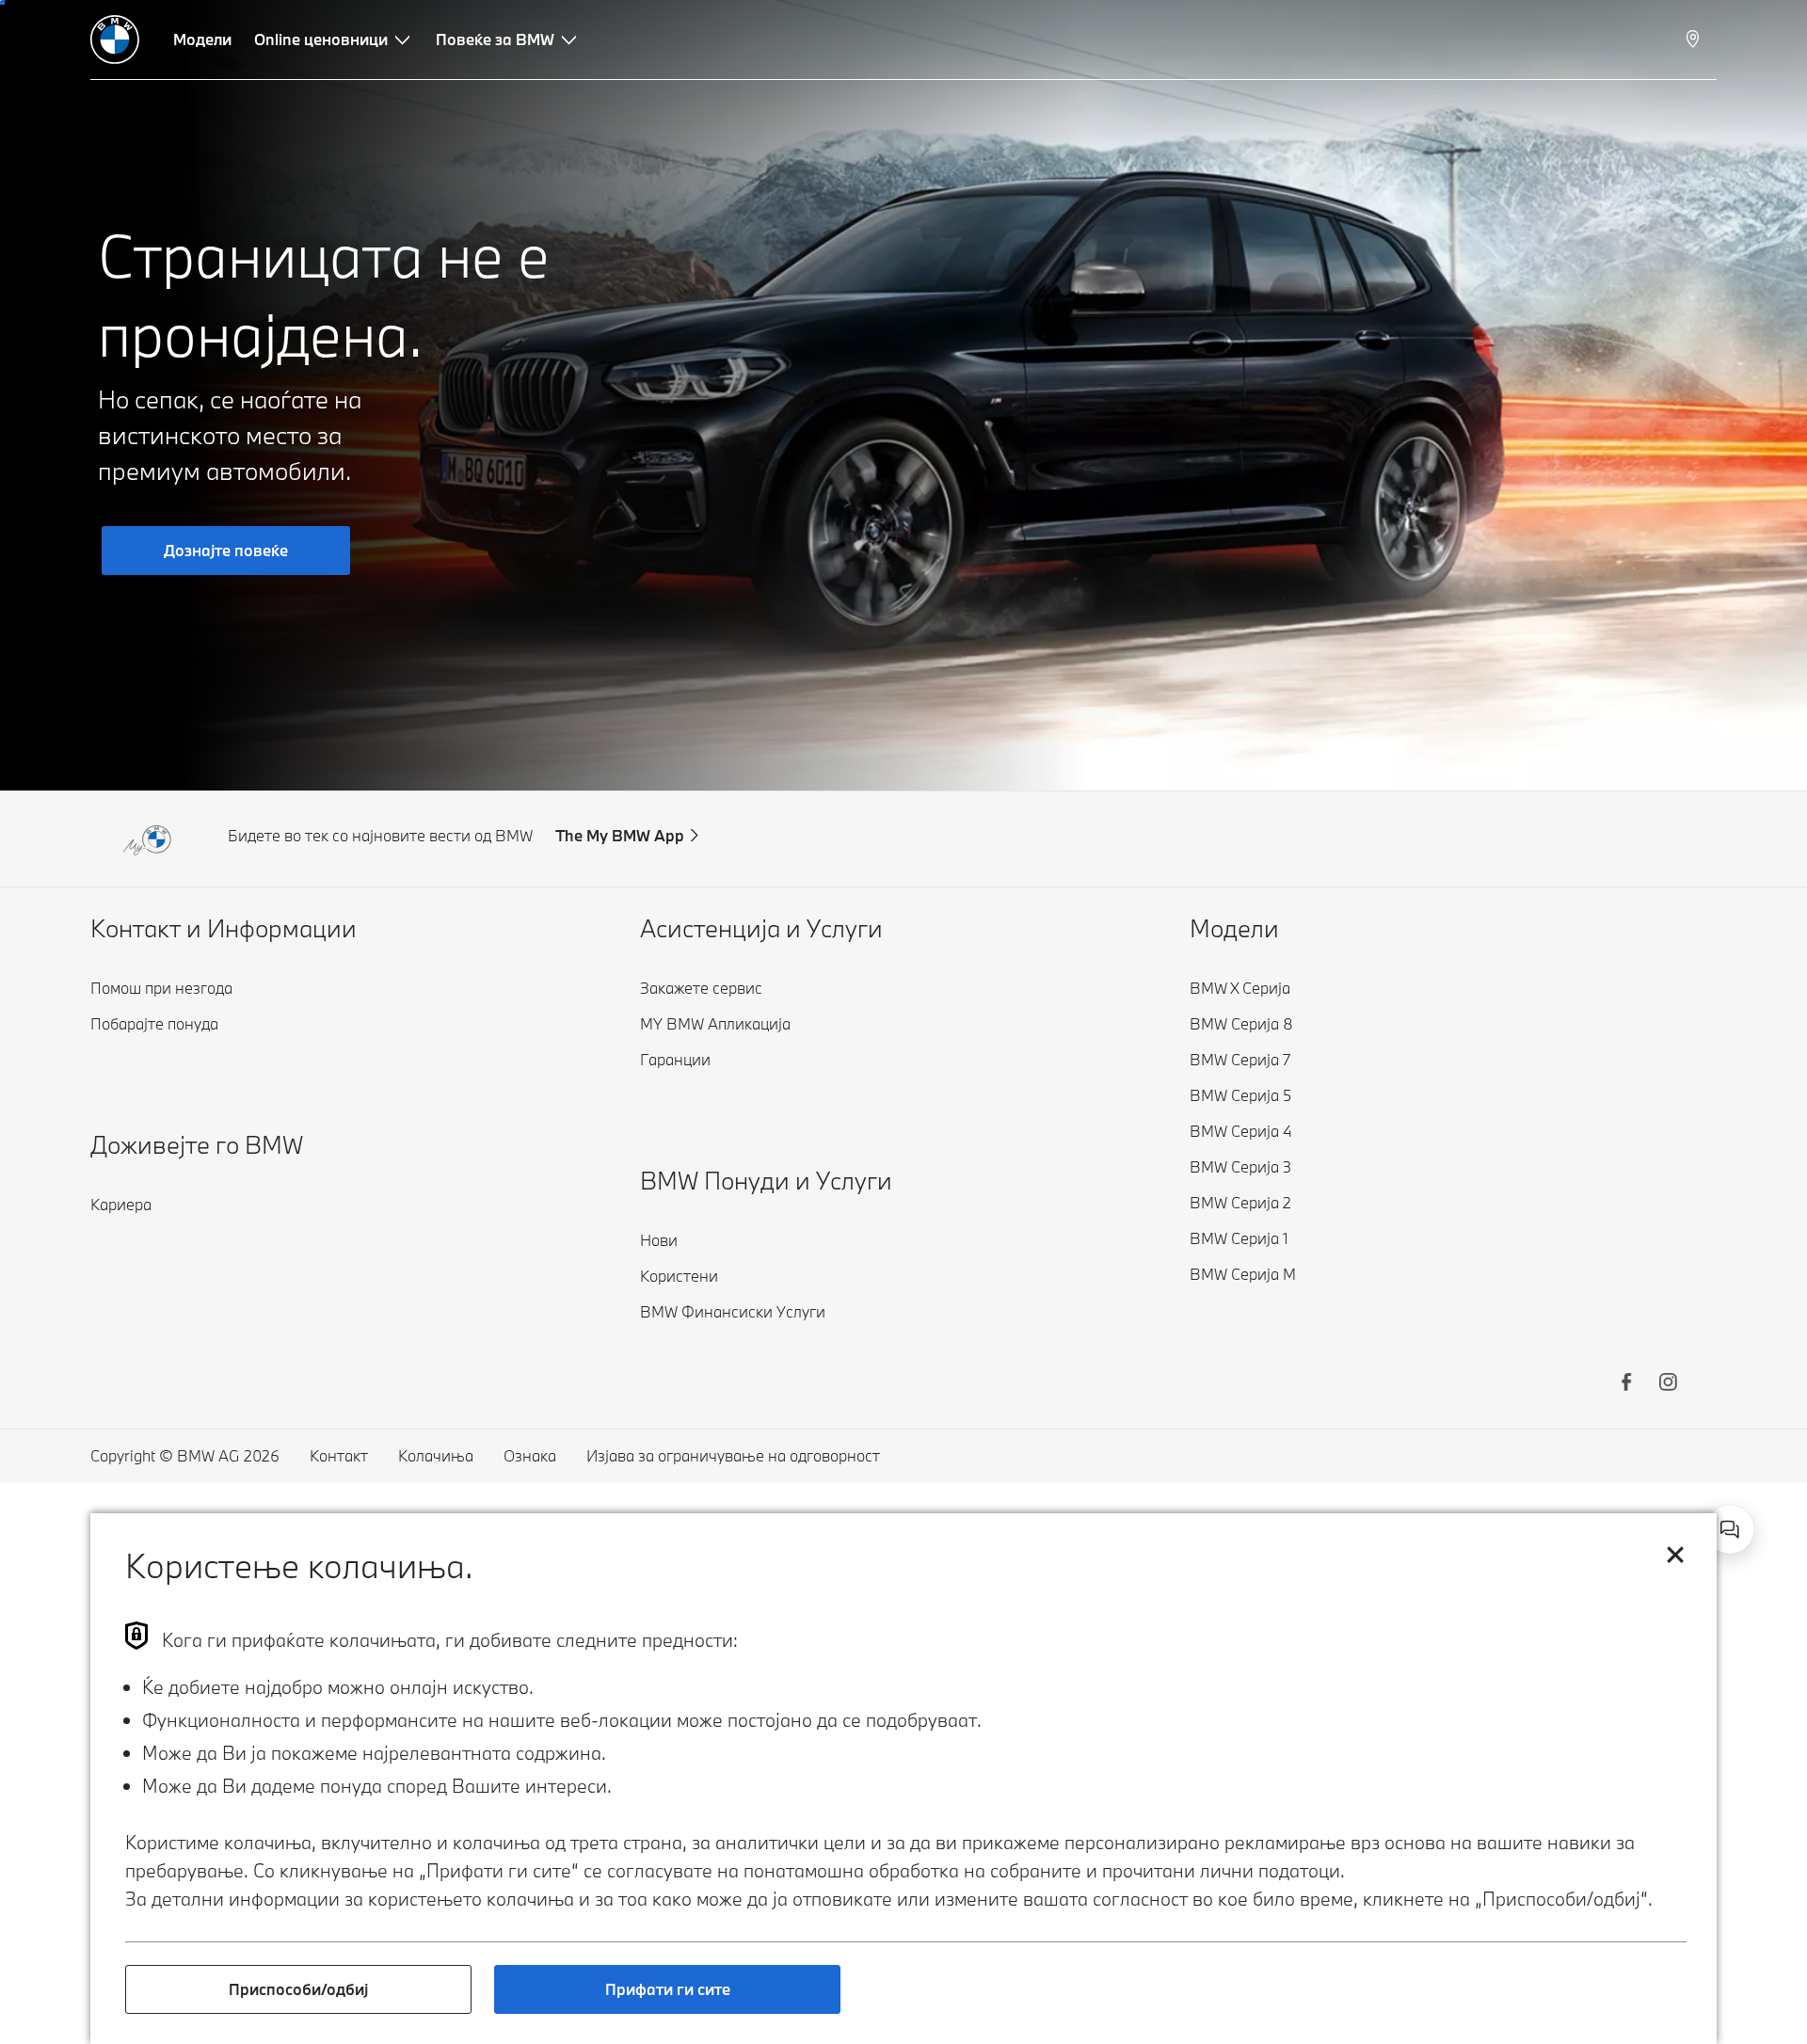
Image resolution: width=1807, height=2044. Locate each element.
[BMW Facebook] (1626, 1384)
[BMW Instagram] (1668, 1384)
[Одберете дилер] (1695, 40)
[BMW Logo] (115, 40)
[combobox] (1730, 1529)
